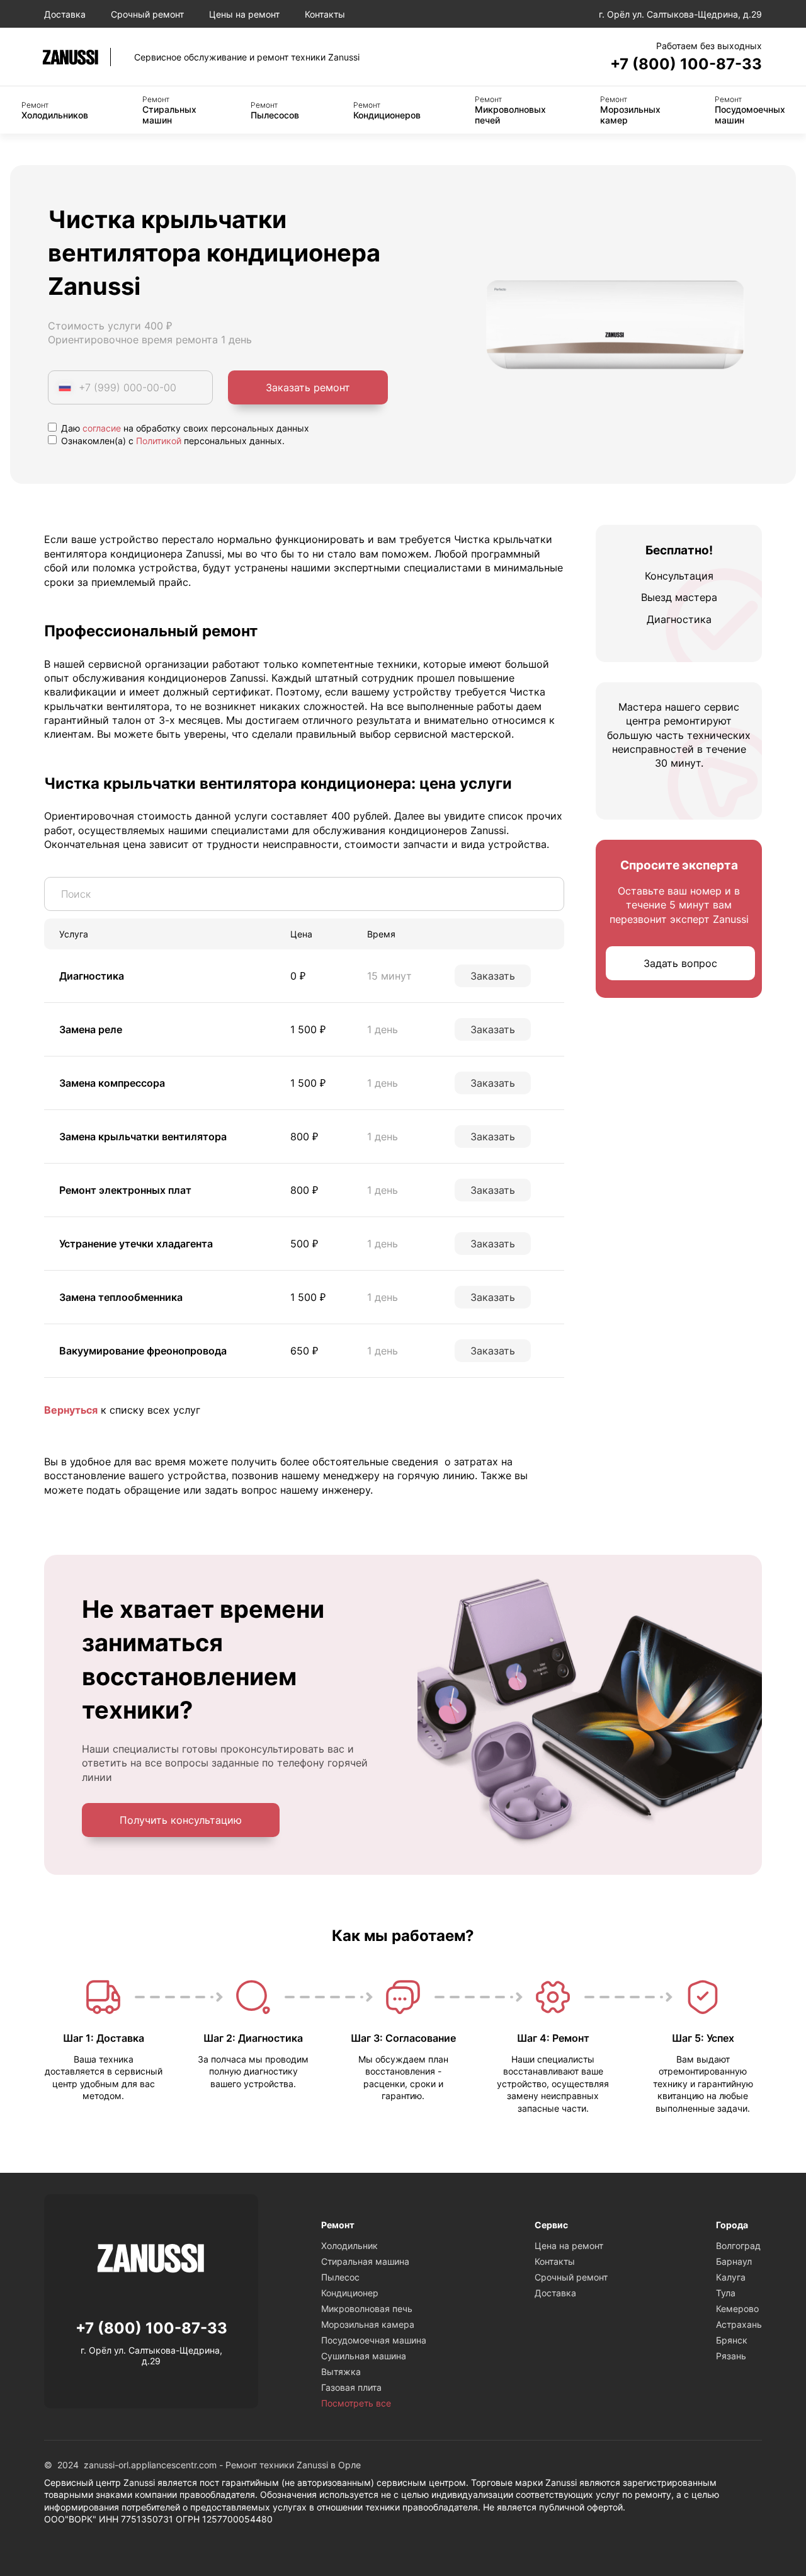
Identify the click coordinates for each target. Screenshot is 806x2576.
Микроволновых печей (510, 110)
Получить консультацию (181, 1820)
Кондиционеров (387, 110)
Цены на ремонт (244, 14)
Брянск (732, 2340)
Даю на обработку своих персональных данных (184, 428)
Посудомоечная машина (374, 2340)
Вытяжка (341, 2372)
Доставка (65, 14)
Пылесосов (275, 110)
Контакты (325, 14)
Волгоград (738, 2246)
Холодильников (55, 110)
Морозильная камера (368, 2324)
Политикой (159, 441)
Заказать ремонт (308, 387)
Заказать (493, 976)
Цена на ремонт (569, 2246)
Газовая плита (351, 2387)
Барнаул (734, 2261)
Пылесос (340, 2277)
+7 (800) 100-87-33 (686, 64)
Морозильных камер (630, 110)
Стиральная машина (365, 2261)
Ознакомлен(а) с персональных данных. (172, 441)
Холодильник (349, 2246)
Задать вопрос (680, 964)
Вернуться (71, 1410)
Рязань (731, 2356)
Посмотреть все (356, 2403)
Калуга (731, 2277)
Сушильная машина (364, 2356)
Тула (726, 2293)
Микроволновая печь (367, 2309)
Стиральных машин (169, 110)
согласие (102, 428)
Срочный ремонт (147, 14)
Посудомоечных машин (750, 110)
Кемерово (737, 2309)
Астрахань (739, 2324)
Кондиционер (350, 2293)
